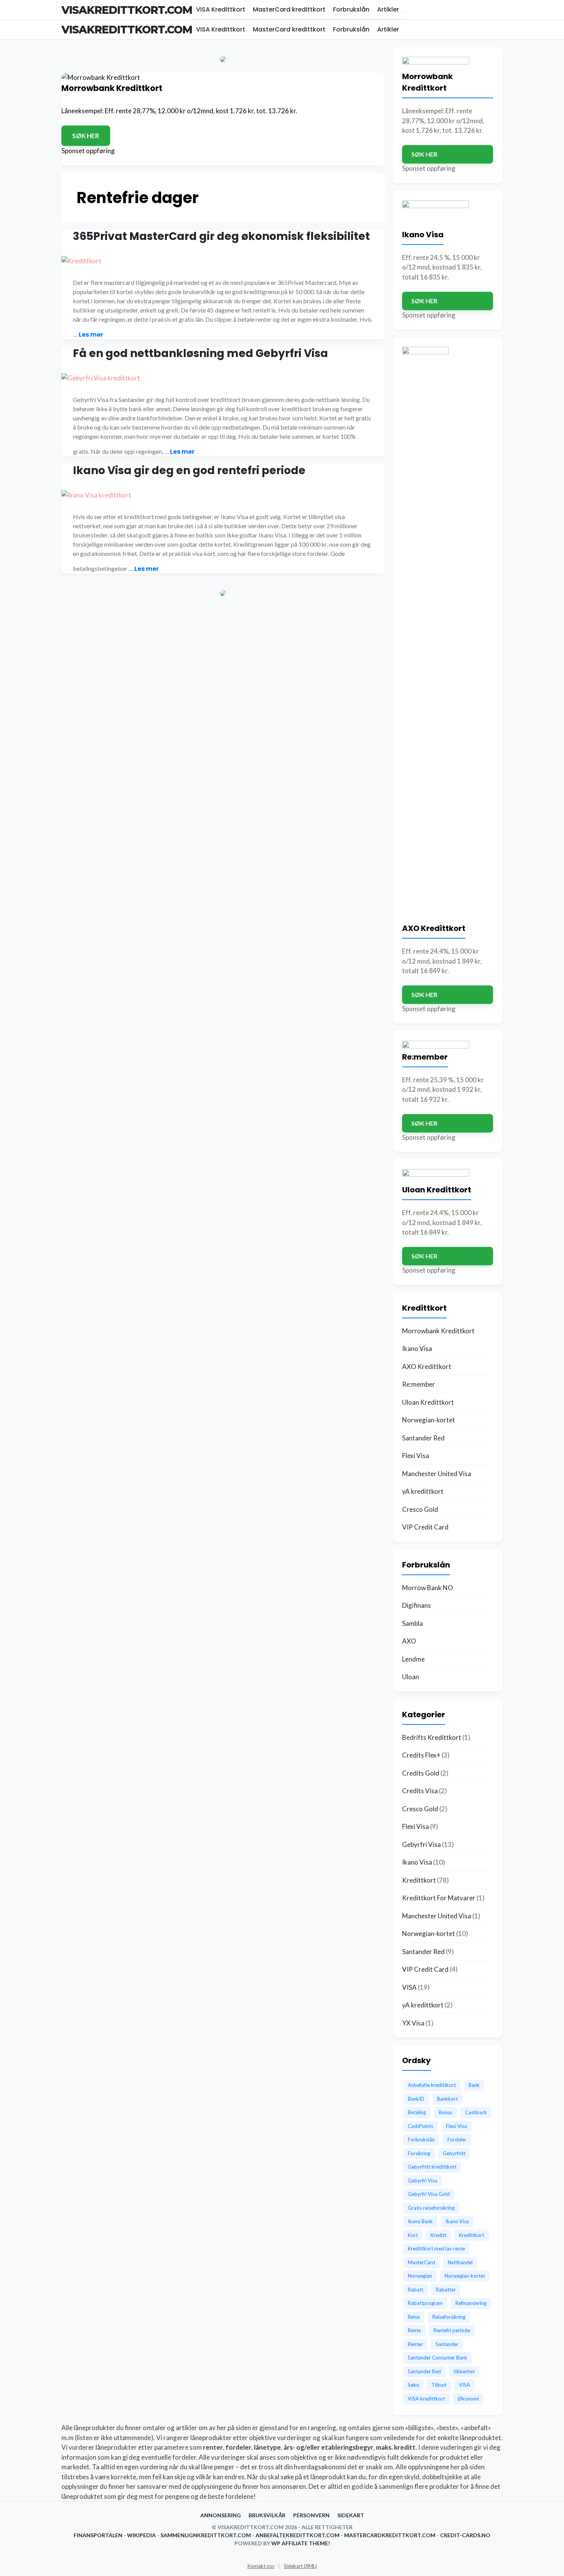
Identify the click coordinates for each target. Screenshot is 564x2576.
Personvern (311, 2515)
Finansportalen (98, 2535)
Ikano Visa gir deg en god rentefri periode (189, 470)
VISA (409, 1987)
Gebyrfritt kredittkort (432, 2167)
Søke (413, 2385)
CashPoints (421, 2126)
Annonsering (221, 2515)
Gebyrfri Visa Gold (429, 2194)
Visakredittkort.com (127, 10)
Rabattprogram (425, 2303)
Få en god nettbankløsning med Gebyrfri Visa (200, 353)
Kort (413, 2235)
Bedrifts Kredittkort (432, 1737)
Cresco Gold (420, 1509)
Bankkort (447, 2099)
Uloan (411, 1677)
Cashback (476, 2112)
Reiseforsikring (449, 2317)
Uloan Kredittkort (428, 1402)
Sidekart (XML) (300, 2566)
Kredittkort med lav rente (436, 2249)
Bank (474, 2085)
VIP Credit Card (425, 1527)
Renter (415, 2344)
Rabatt (416, 2290)
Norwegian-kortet (429, 1420)
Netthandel (460, 2262)
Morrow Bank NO (428, 1588)
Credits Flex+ (421, 1755)
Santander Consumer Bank (438, 2358)
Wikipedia (141, 2535)
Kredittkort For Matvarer (439, 1898)
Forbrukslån (351, 9)
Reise (414, 2317)
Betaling (417, 2112)
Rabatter (446, 2290)
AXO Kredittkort (427, 1367)
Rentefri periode (452, 2330)
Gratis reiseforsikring (431, 2208)
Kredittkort (419, 1880)
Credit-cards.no (465, 2535)
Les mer (91, 335)
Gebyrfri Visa (421, 1844)
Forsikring (419, 2153)
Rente (414, 2330)
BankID (416, 2099)
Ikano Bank (420, 2221)
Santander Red (423, 1438)
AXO (409, 1641)
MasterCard (421, 2262)
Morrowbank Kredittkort (438, 1331)
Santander (447, 2344)
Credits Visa (420, 1791)
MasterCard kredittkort (289, 9)
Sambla (412, 1623)
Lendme (413, 1659)
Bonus (445, 2112)
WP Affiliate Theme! (301, 2543)
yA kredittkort (423, 1491)
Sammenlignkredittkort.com (206, 2535)
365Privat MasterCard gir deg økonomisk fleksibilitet (221, 236)
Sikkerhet (464, 2371)
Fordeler (457, 2140)
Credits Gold (421, 1773)
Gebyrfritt (454, 2153)
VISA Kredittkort (221, 9)
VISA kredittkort (426, 2399)
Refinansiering (471, 2303)
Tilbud (439, 2385)
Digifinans (416, 1605)
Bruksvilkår (267, 2515)
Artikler (388, 9)
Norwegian (420, 2276)
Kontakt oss (261, 2566)
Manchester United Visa (437, 1474)
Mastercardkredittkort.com (390, 2535)
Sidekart (351, 2515)
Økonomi (468, 2399)
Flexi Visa (416, 1456)
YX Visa (413, 2023)
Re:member (419, 1384)
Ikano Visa (417, 1348)
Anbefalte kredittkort (432, 2085)
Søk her (86, 136)
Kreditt (438, 2235)
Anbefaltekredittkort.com (298, 2535)
